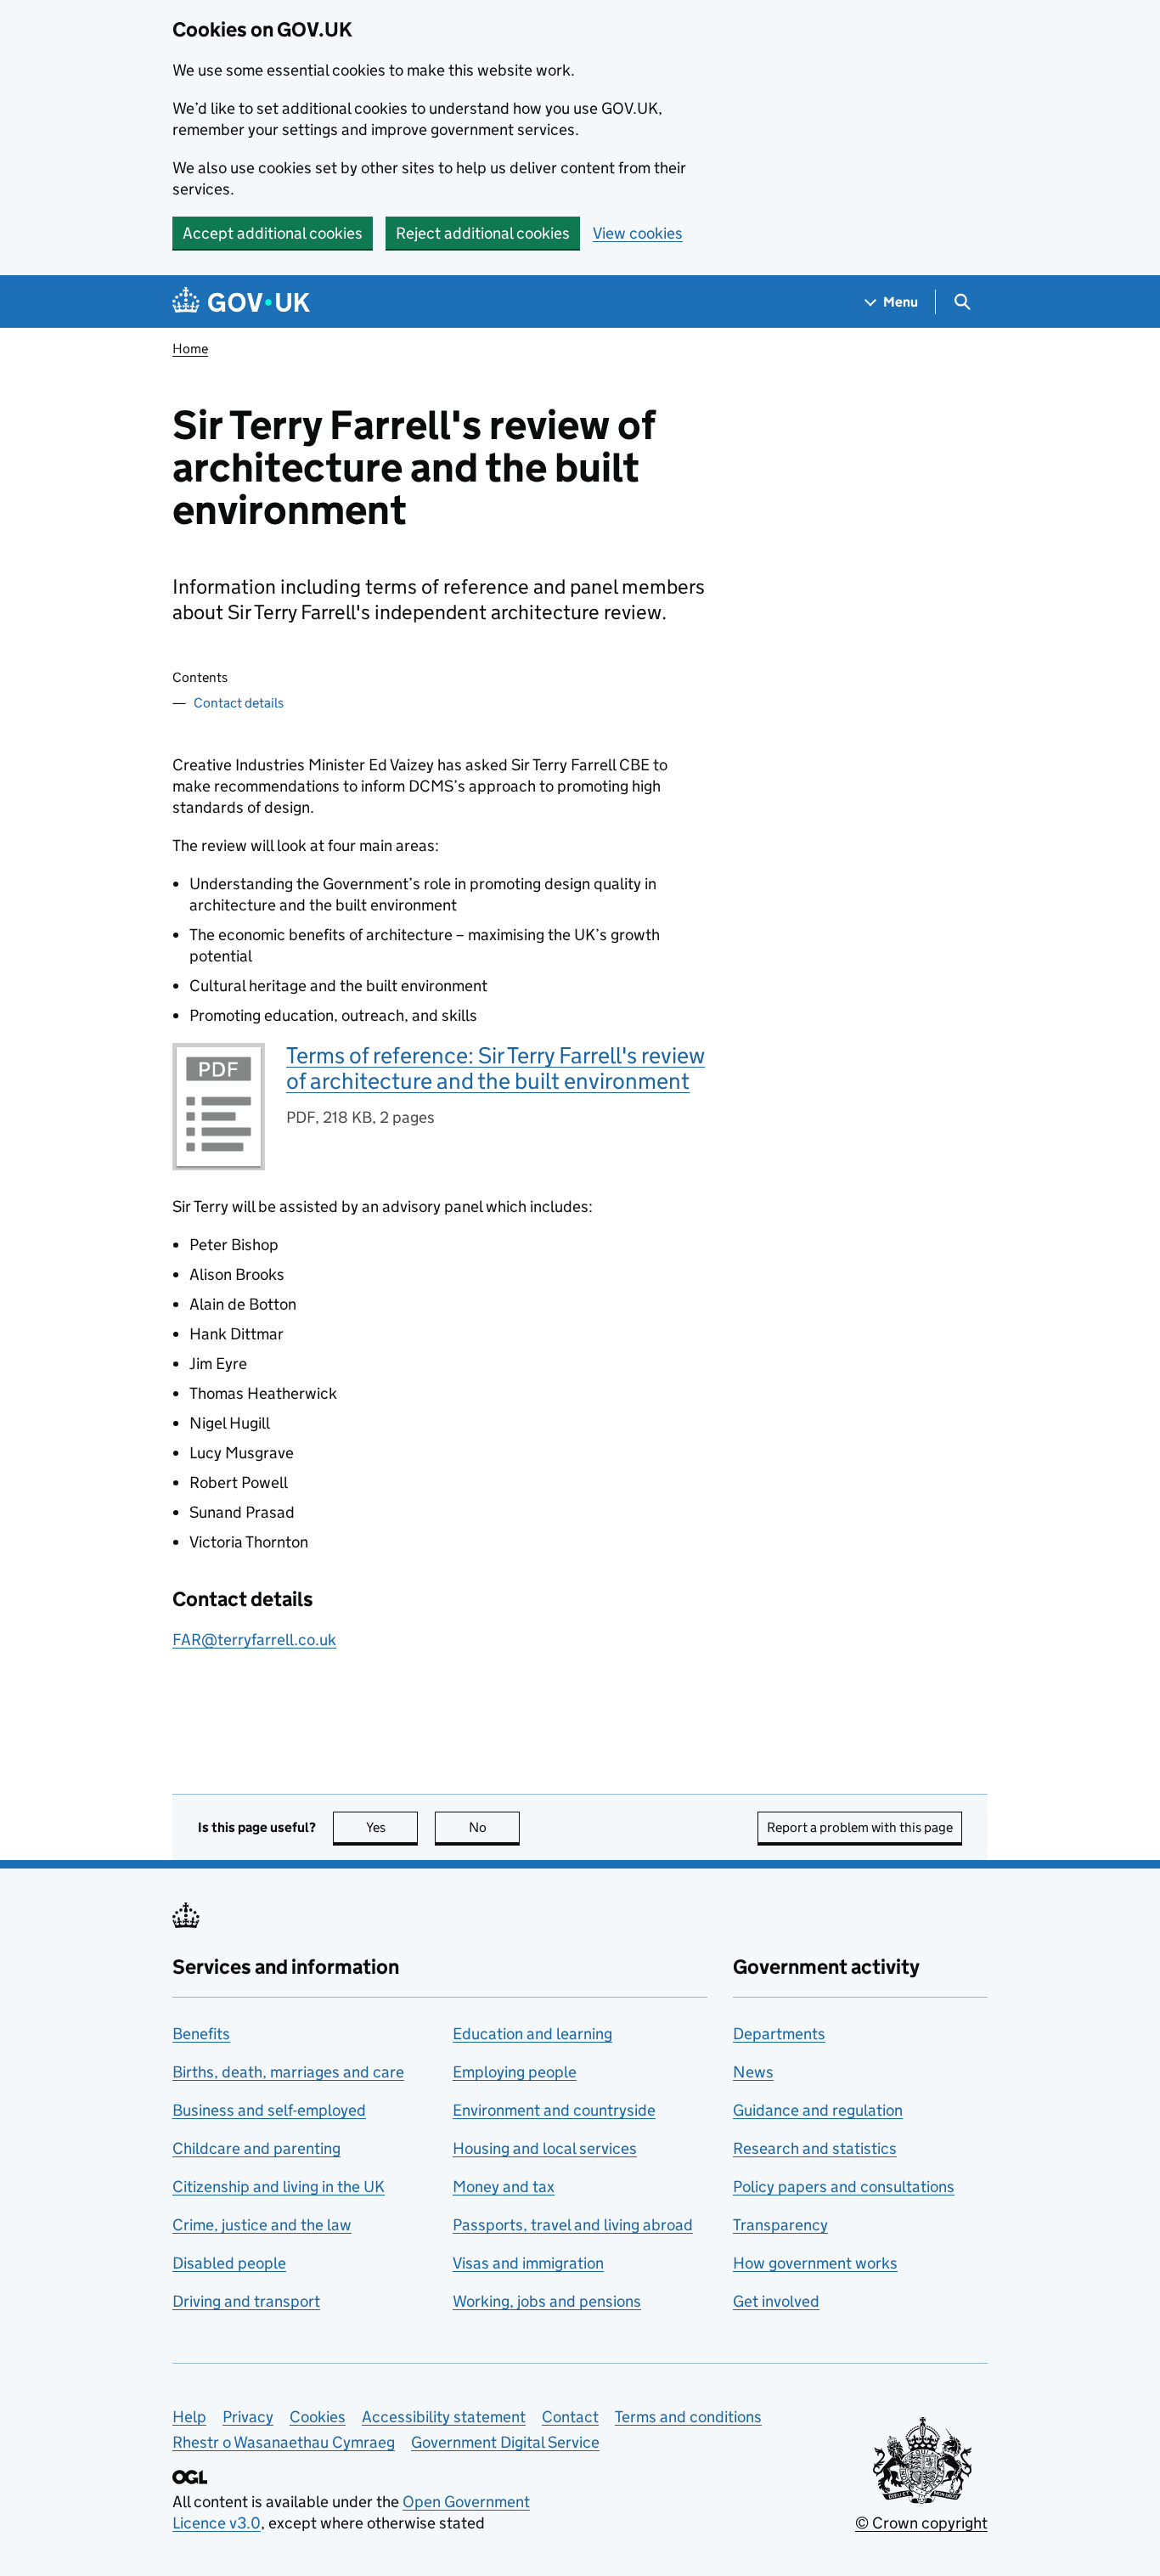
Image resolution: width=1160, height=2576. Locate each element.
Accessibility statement (444, 2417)
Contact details (239, 703)
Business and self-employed (269, 2110)
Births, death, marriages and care (288, 2072)
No (494, 1827)
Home (190, 349)
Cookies (318, 2417)
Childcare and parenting (256, 2148)
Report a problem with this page (860, 1827)
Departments (779, 2034)
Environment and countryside (554, 2110)
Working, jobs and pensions (547, 2301)
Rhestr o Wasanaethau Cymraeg (284, 2442)
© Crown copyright (921, 2523)
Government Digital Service (505, 2442)
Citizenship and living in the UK (279, 2187)
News (753, 2072)
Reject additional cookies (483, 233)
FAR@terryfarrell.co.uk (254, 1640)
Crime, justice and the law (262, 2225)
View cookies (638, 233)
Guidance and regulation (818, 2110)
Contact (570, 2417)
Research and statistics (815, 2148)
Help (189, 2417)
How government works (815, 2263)
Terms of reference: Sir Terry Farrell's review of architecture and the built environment (496, 1068)
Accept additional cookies (273, 233)
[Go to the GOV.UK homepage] (241, 302)
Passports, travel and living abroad (573, 2225)
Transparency (780, 2225)
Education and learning (532, 2034)
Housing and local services (545, 2148)
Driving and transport (246, 2301)
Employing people (515, 2072)
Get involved (776, 2301)
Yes (392, 1827)
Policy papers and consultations (844, 2187)
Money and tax (504, 2187)
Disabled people (229, 2263)
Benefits (201, 2034)
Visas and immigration (528, 2263)
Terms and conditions (688, 2417)
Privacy (248, 2417)
